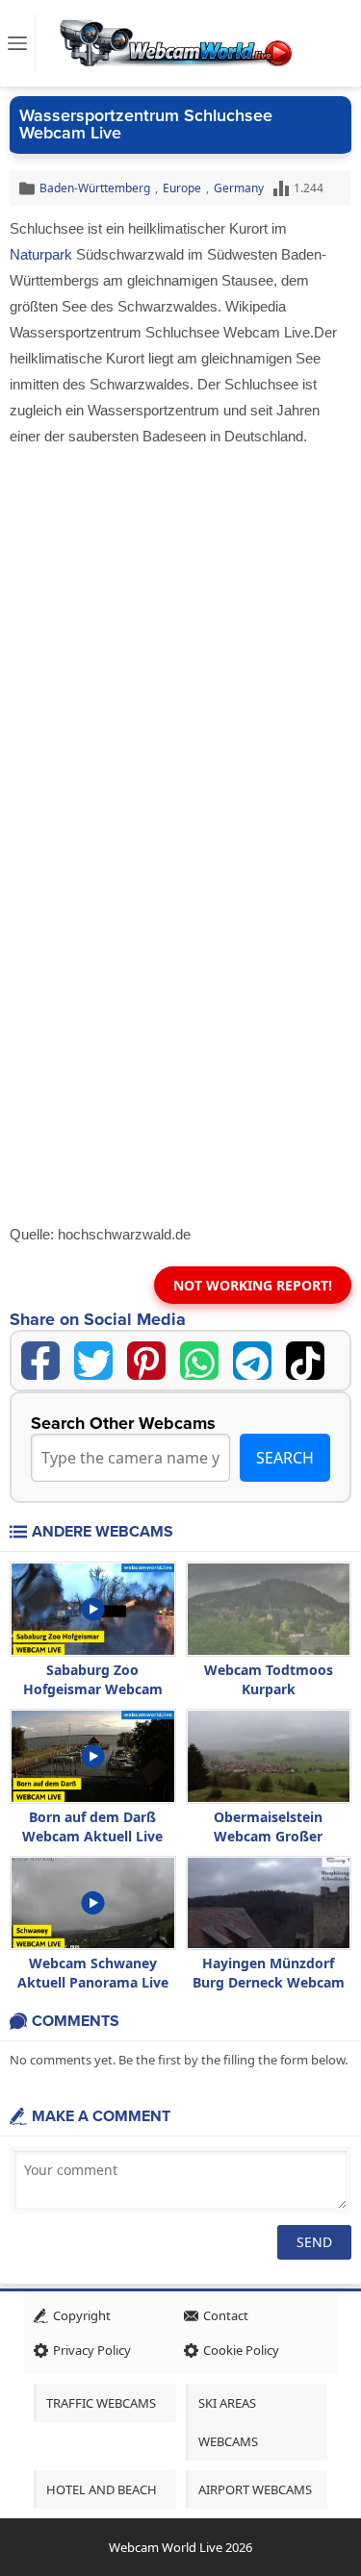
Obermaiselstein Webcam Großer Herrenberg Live (268, 1836)
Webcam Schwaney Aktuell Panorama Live (93, 1973)
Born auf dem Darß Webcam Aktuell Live (92, 1826)
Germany (239, 188)
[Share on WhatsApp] (199, 1361)
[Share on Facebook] (40, 1361)
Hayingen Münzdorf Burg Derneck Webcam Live (269, 1982)
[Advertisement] (180, 639)
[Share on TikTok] (305, 1361)
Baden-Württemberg (95, 188)
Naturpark (41, 254)
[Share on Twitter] (93, 1361)
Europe (182, 188)
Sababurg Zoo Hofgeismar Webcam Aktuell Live (93, 1689)
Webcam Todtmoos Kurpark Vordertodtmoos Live (269, 1689)
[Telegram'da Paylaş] (252, 1361)
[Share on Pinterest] (146, 1361)
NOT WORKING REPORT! (253, 1285)
